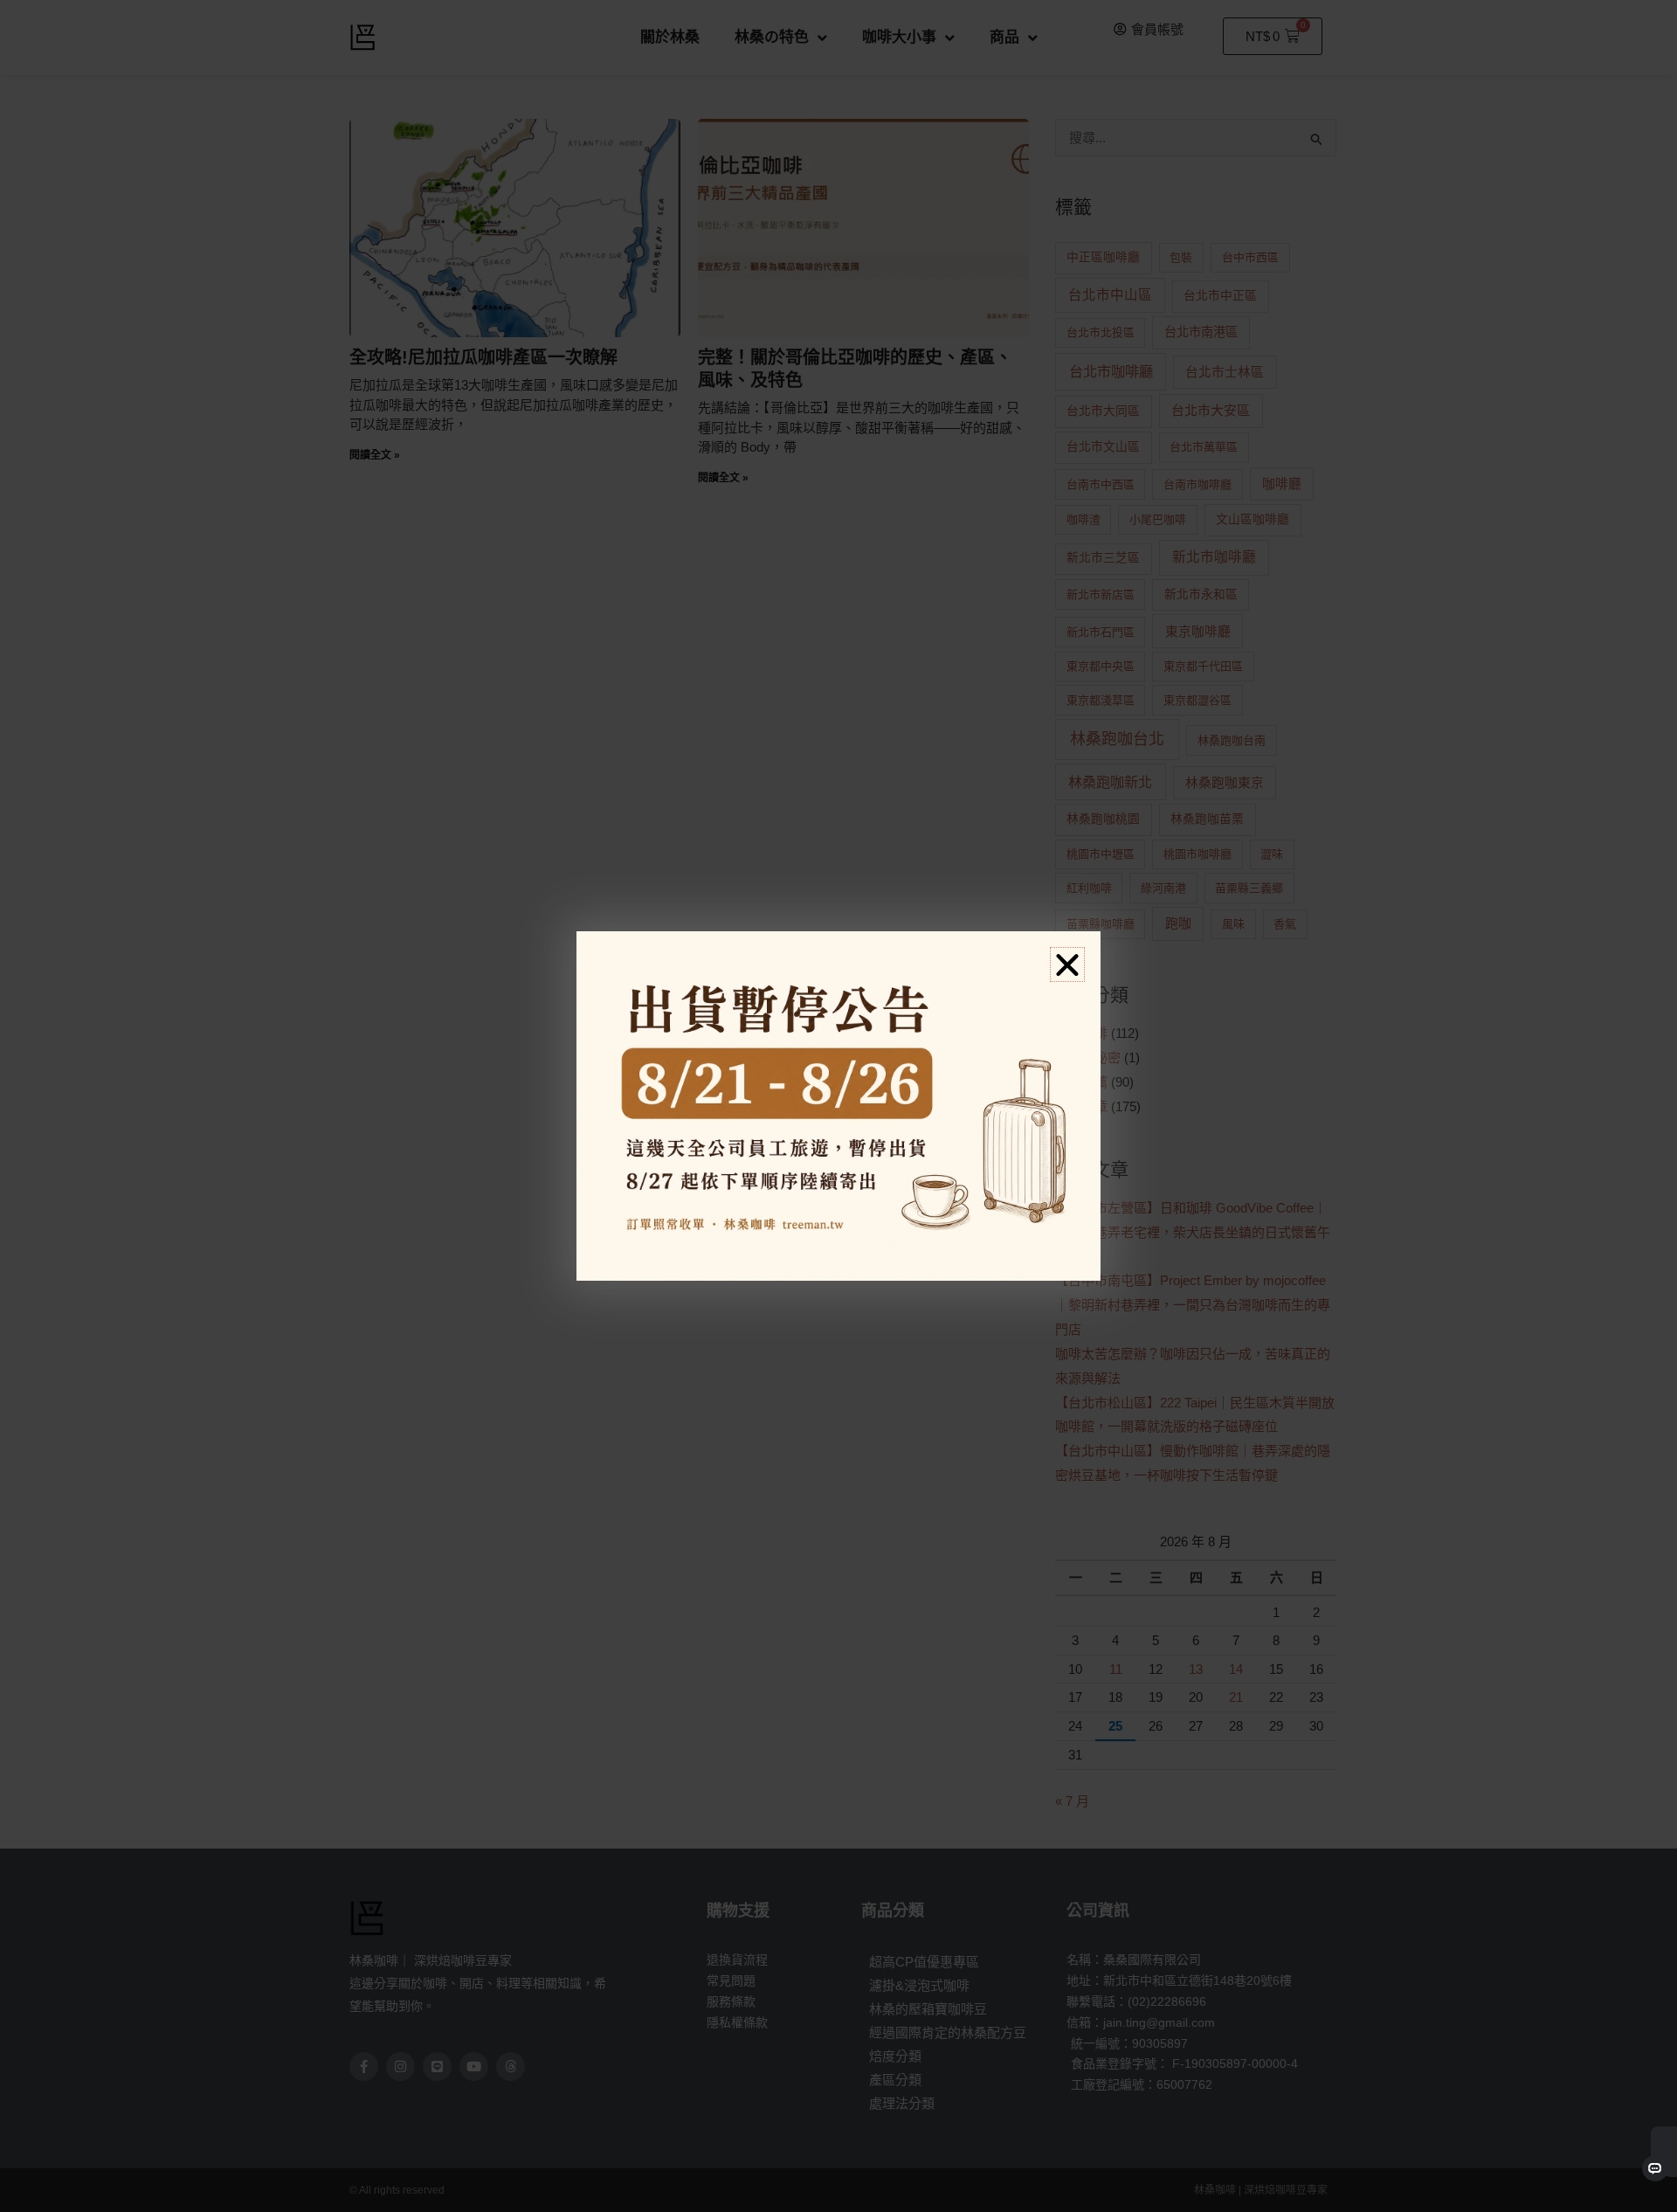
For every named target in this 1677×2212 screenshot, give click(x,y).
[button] (1067, 964)
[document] (838, 1106)
